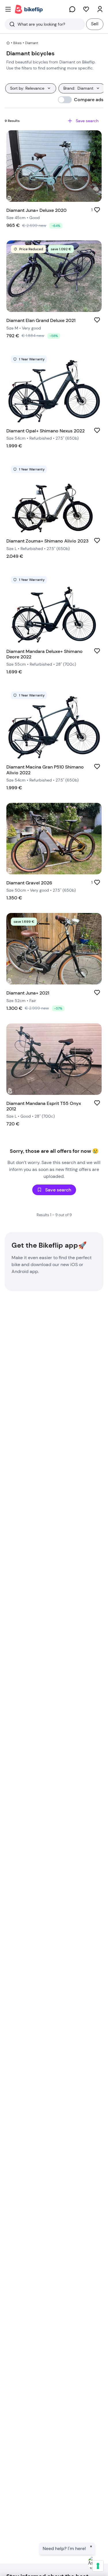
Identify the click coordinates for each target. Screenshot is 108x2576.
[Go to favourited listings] (86, 9)
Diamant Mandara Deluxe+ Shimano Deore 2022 (44, 654)
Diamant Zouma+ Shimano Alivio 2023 (47, 541)
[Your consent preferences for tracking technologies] (98, 2566)
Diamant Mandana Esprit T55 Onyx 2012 (44, 1106)
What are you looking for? (41, 24)
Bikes (17, 43)
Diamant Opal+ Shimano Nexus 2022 (46, 431)
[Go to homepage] (29, 9)
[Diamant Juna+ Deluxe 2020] (54, 166)
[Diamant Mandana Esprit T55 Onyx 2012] (54, 1059)
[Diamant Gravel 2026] (54, 839)
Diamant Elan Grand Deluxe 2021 (41, 320)
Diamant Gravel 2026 (29, 883)
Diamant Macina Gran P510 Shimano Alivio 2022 (45, 770)
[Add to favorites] (97, 210)
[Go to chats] (72, 9)
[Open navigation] (8, 9)
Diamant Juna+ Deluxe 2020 (36, 210)
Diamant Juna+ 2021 (28, 993)
